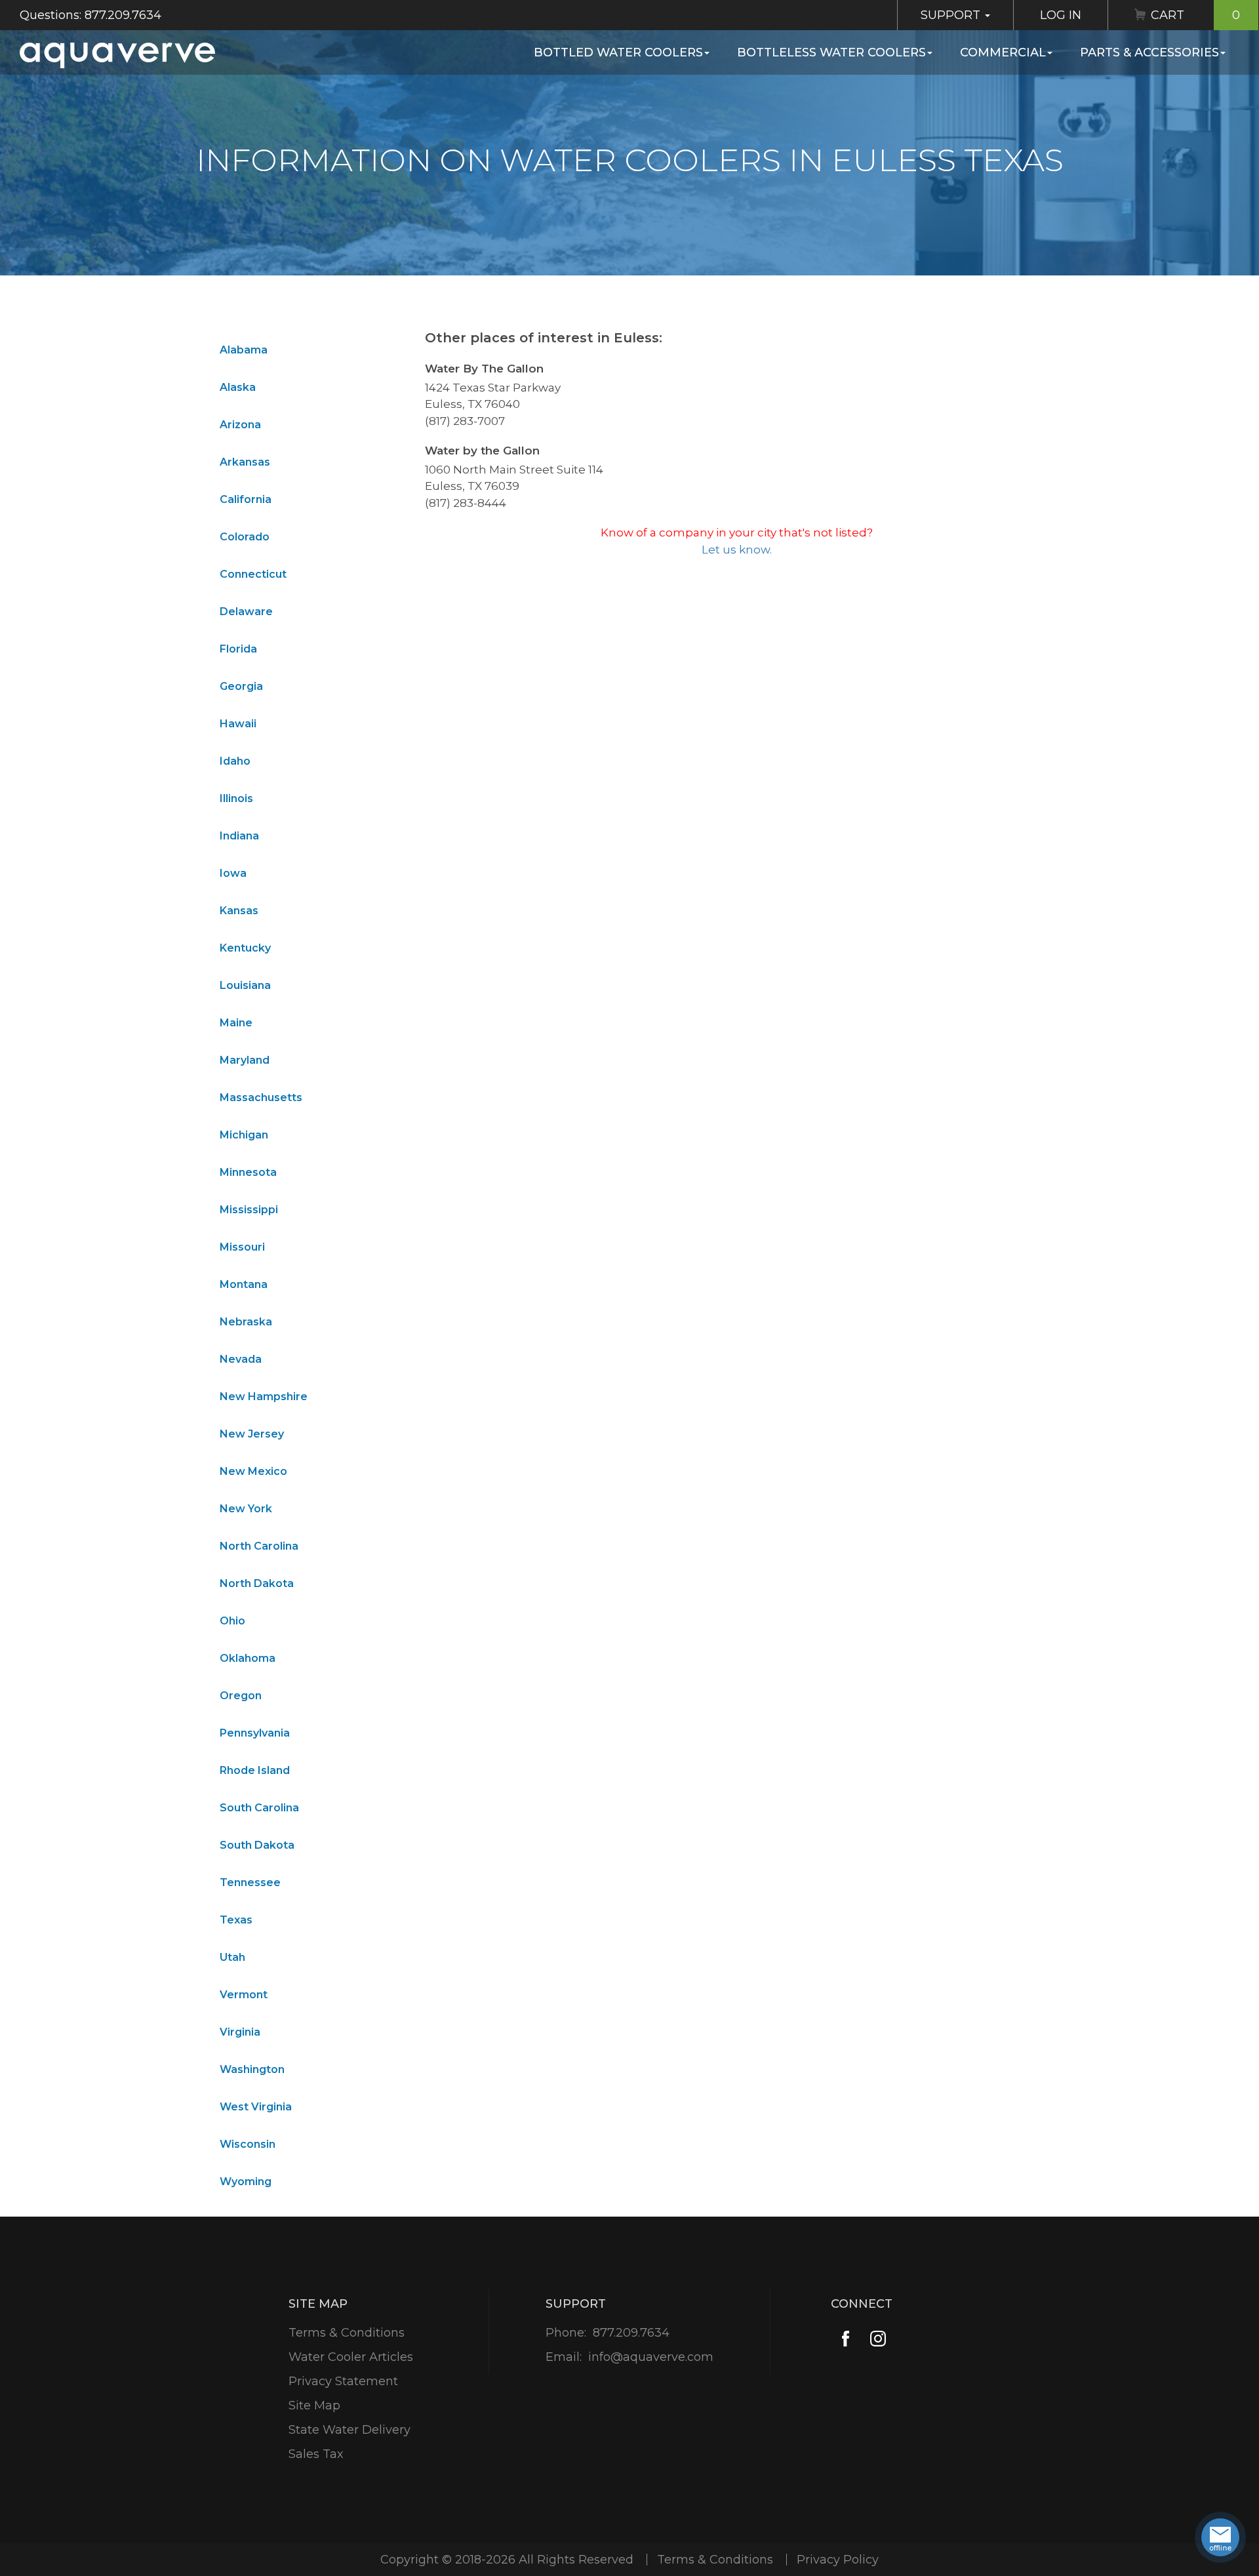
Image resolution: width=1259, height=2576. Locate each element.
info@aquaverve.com (651, 2357)
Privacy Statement (343, 2381)
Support (952, 15)
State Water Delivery (350, 2430)
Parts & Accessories (1149, 52)
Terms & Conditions (347, 2333)
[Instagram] (878, 2339)
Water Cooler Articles (351, 2357)
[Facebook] (846, 2339)
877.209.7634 (631, 2333)
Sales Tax (316, 2454)
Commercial (1003, 52)
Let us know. (737, 550)
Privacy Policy (838, 2560)
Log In (1061, 15)
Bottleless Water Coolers (831, 52)
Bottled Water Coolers (618, 52)
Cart (1195, 15)
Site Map (314, 2405)
